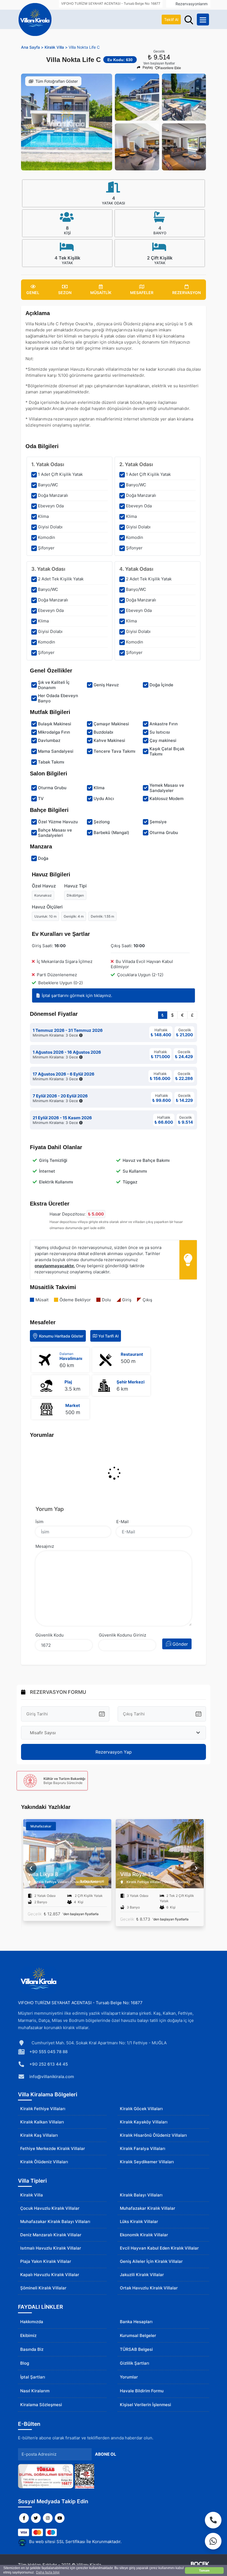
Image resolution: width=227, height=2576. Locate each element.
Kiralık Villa (32, 2195)
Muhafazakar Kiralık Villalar (148, 2208)
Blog (25, 2363)
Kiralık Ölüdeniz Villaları (44, 2162)
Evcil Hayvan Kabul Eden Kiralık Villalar (159, 2248)
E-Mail (122, 1522)
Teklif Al (171, 20)
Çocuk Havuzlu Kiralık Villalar (50, 2208)
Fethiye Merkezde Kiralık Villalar (53, 2148)
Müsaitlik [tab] (101, 293)
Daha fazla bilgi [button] (48, 2572)
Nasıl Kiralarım (35, 2391)
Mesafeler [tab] (142, 293)
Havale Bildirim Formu (142, 2391)
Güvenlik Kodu (50, 1635)
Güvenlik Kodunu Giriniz (122, 1635)
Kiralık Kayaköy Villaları (144, 2122)
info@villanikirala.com (52, 2077)
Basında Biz (32, 2349)
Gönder (180, 1644)
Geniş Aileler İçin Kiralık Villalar (151, 2261)
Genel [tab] (33, 293)
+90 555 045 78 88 (48, 2052)
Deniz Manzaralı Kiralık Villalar (51, 2235)
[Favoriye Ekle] (107, 1843)
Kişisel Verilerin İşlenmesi (145, 2405)
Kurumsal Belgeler (138, 2335)
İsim (39, 1522)
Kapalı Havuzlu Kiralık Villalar (50, 2275)
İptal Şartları (33, 2377)
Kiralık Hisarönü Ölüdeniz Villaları (153, 2135)
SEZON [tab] (65, 293)
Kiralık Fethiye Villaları (43, 2109)
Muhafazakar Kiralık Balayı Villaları (55, 2221)
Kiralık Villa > (56, 47)
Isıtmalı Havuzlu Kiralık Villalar (51, 2248)
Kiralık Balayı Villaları (141, 2195)
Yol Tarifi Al (108, 1336)
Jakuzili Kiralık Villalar (142, 2275)
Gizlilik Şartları (135, 2363)
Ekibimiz (28, 2335)
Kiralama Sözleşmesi (41, 2405)
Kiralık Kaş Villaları (39, 2135)
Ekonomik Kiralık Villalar (144, 2235)
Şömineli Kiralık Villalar (43, 2288)
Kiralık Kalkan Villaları (42, 2122)
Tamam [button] (204, 2570)
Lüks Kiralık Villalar (139, 2221)
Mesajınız (45, 1546)
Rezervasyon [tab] (186, 293)
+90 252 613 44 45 (49, 2064)
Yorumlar (129, 2377)
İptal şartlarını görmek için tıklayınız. (77, 995)
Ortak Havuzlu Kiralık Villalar (149, 2288)
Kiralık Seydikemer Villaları (147, 2162)
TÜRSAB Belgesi (136, 2349)
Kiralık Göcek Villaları (141, 2109)
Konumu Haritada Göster (61, 1336)
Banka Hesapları (136, 2322)
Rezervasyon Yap (114, 1752)
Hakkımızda (32, 2322)
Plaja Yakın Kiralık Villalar (46, 2261)
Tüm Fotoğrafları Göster (57, 81)
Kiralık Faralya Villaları (143, 2148)
